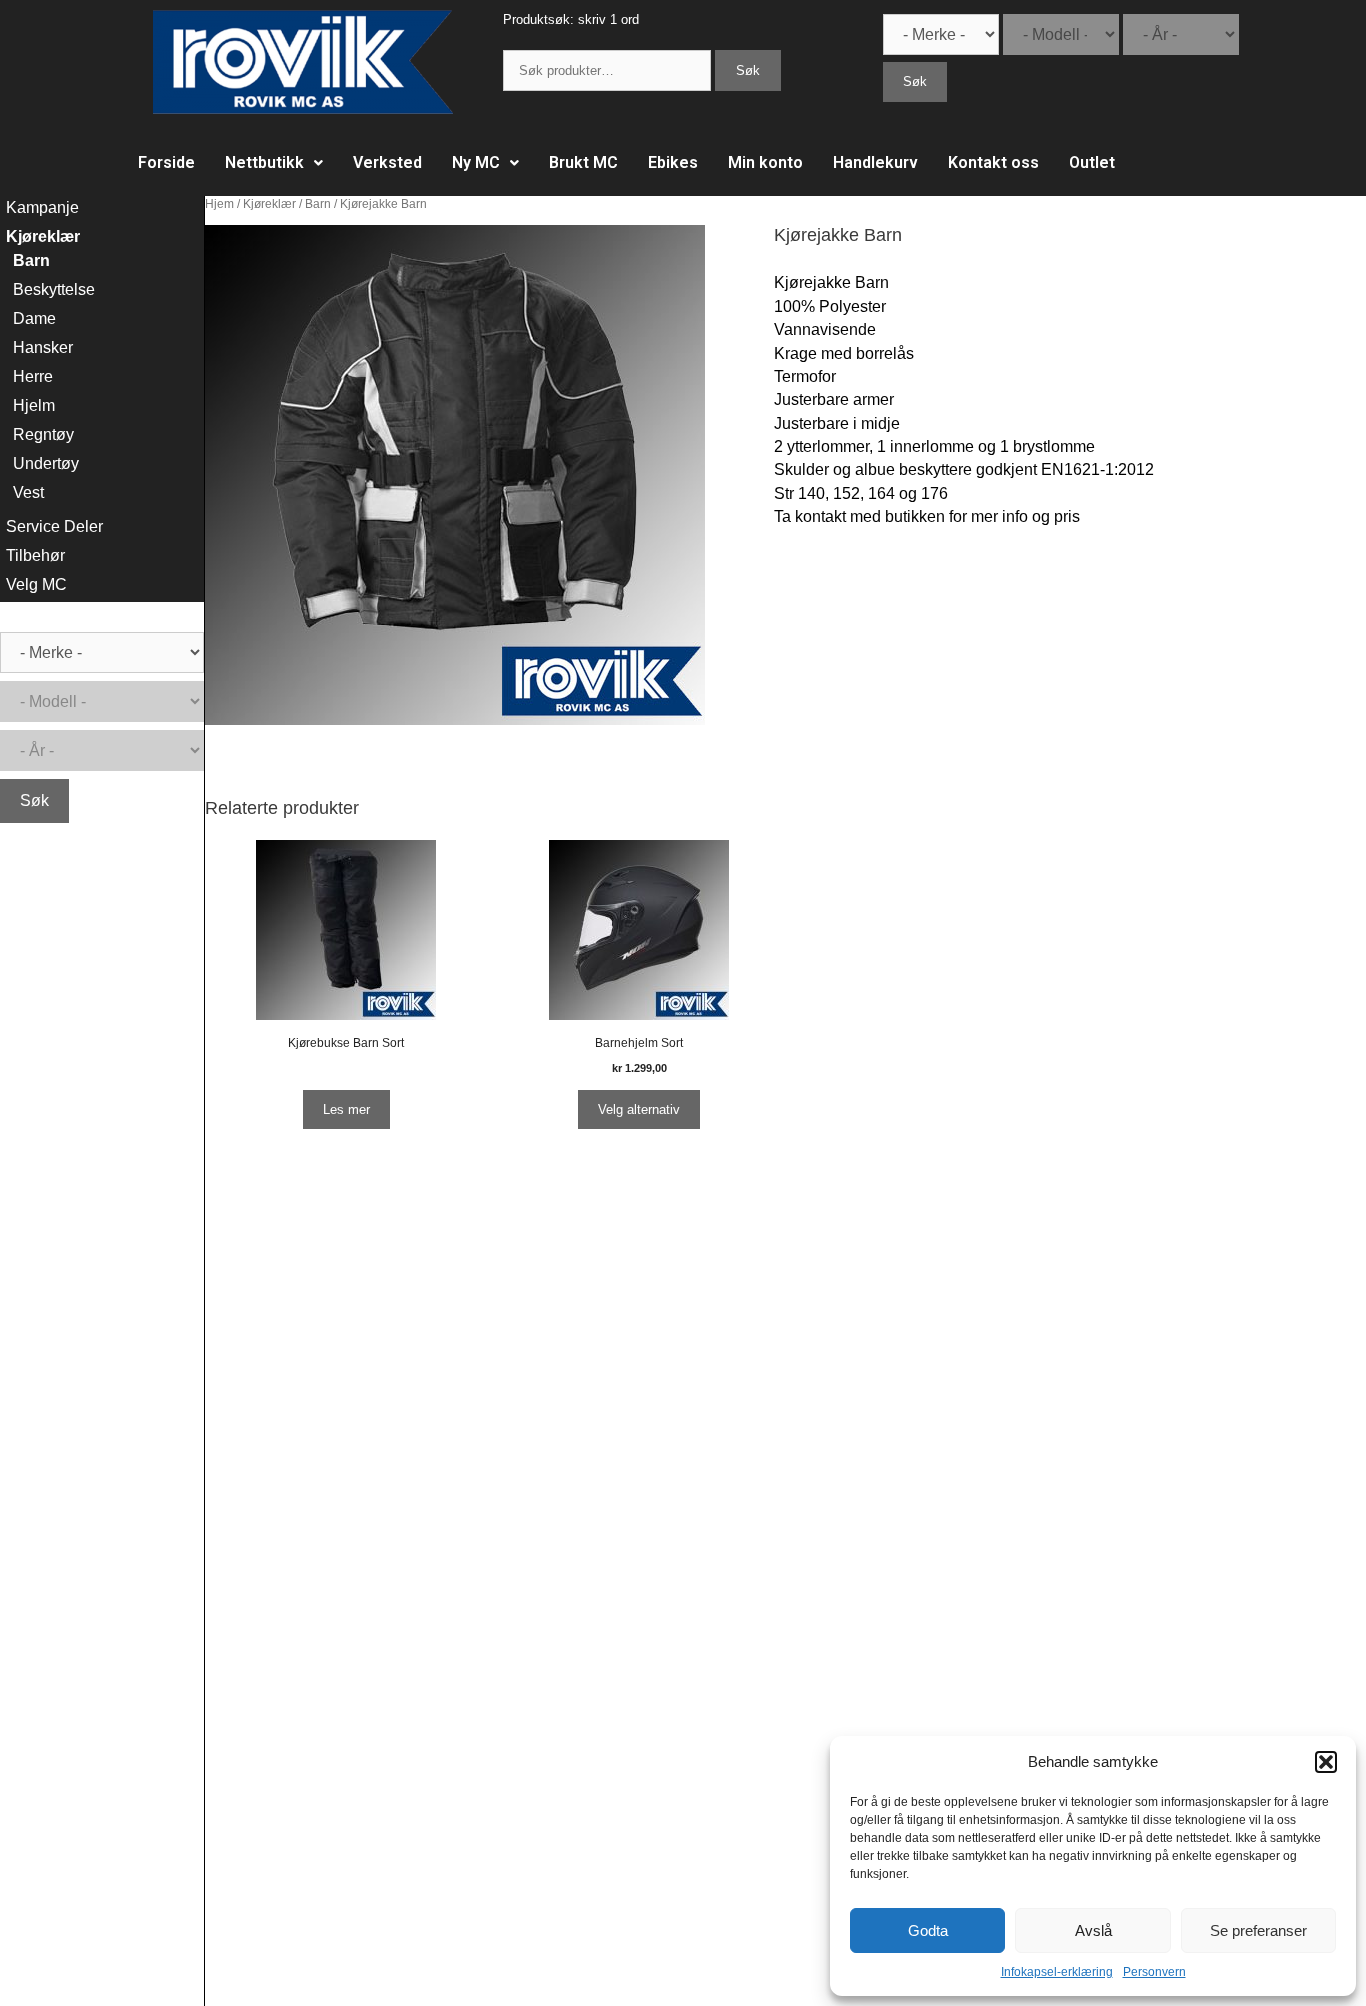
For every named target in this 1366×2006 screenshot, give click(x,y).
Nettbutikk (264, 162)
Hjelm (34, 405)
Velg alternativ (639, 1109)
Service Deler (54, 526)
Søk (748, 70)
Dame (34, 318)
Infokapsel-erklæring (1057, 1972)
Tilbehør (35, 555)
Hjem (219, 204)
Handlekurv (875, 162)
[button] (1326, 1762)
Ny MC (476, 162)
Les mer (346, 1109)
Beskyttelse (54, 289)
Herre (33, 376)
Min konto (765, 162)
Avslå (1093, 1930)
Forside (166, 162)
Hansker (43, 347)
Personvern (1154, 1972)
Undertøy (46, 463)
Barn (318, 204)
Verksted (387, 162)
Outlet (1092, 162)
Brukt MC (583, 162)
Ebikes (673, 162)
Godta (928, 1930)
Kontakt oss (993, 162)
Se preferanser (1258, 1930)
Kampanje (42, 207)
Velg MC (36, 584)
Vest (28, 492)
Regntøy (43, 434)
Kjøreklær (269, 204)
